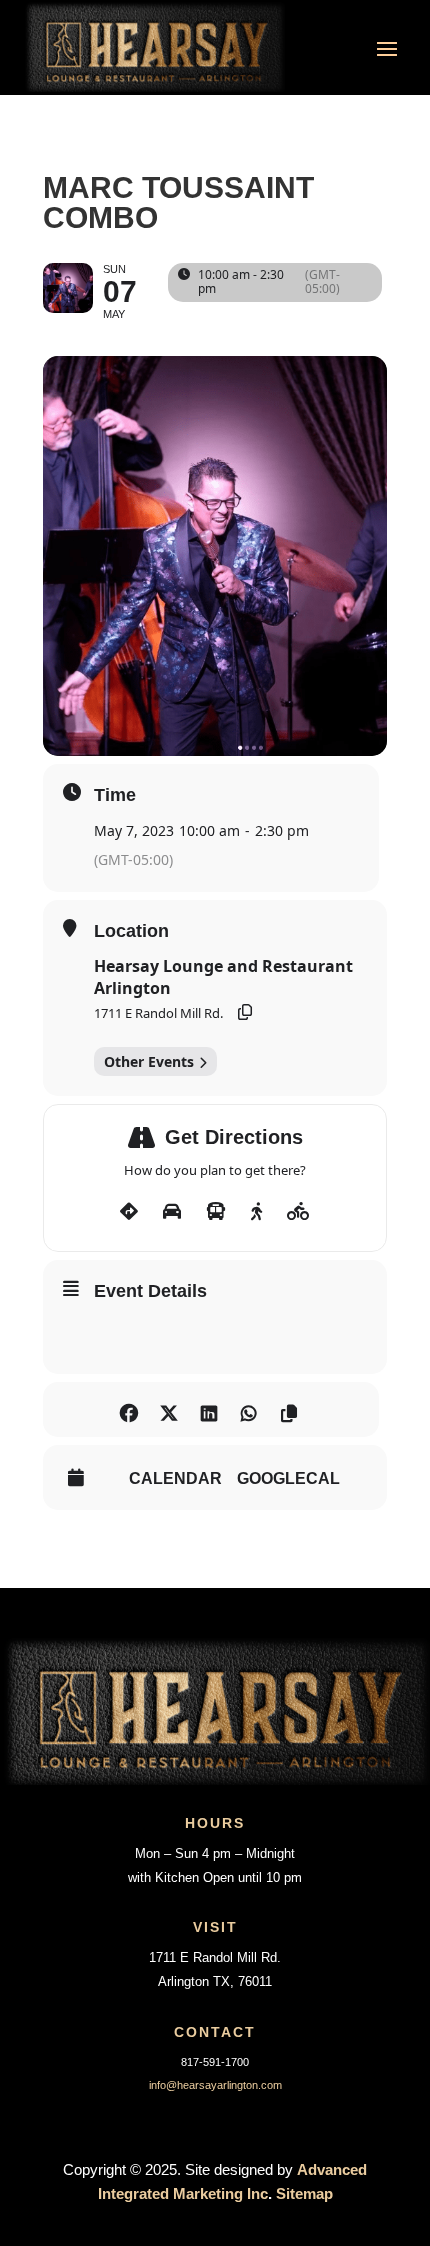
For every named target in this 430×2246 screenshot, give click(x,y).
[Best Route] (129, 1212)
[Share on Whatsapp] (248, 1409)
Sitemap (304, 2193)
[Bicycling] (298, 1212)
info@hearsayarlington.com (215, 2085)
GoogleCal (288, 1478)
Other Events (149, 1061)
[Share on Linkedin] (208, 1409)
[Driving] (172, 1212)
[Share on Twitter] (168, 1409)
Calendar (175, 1478)
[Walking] (256, 1212)
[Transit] (216, 1212)
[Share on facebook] (128, 1409)
